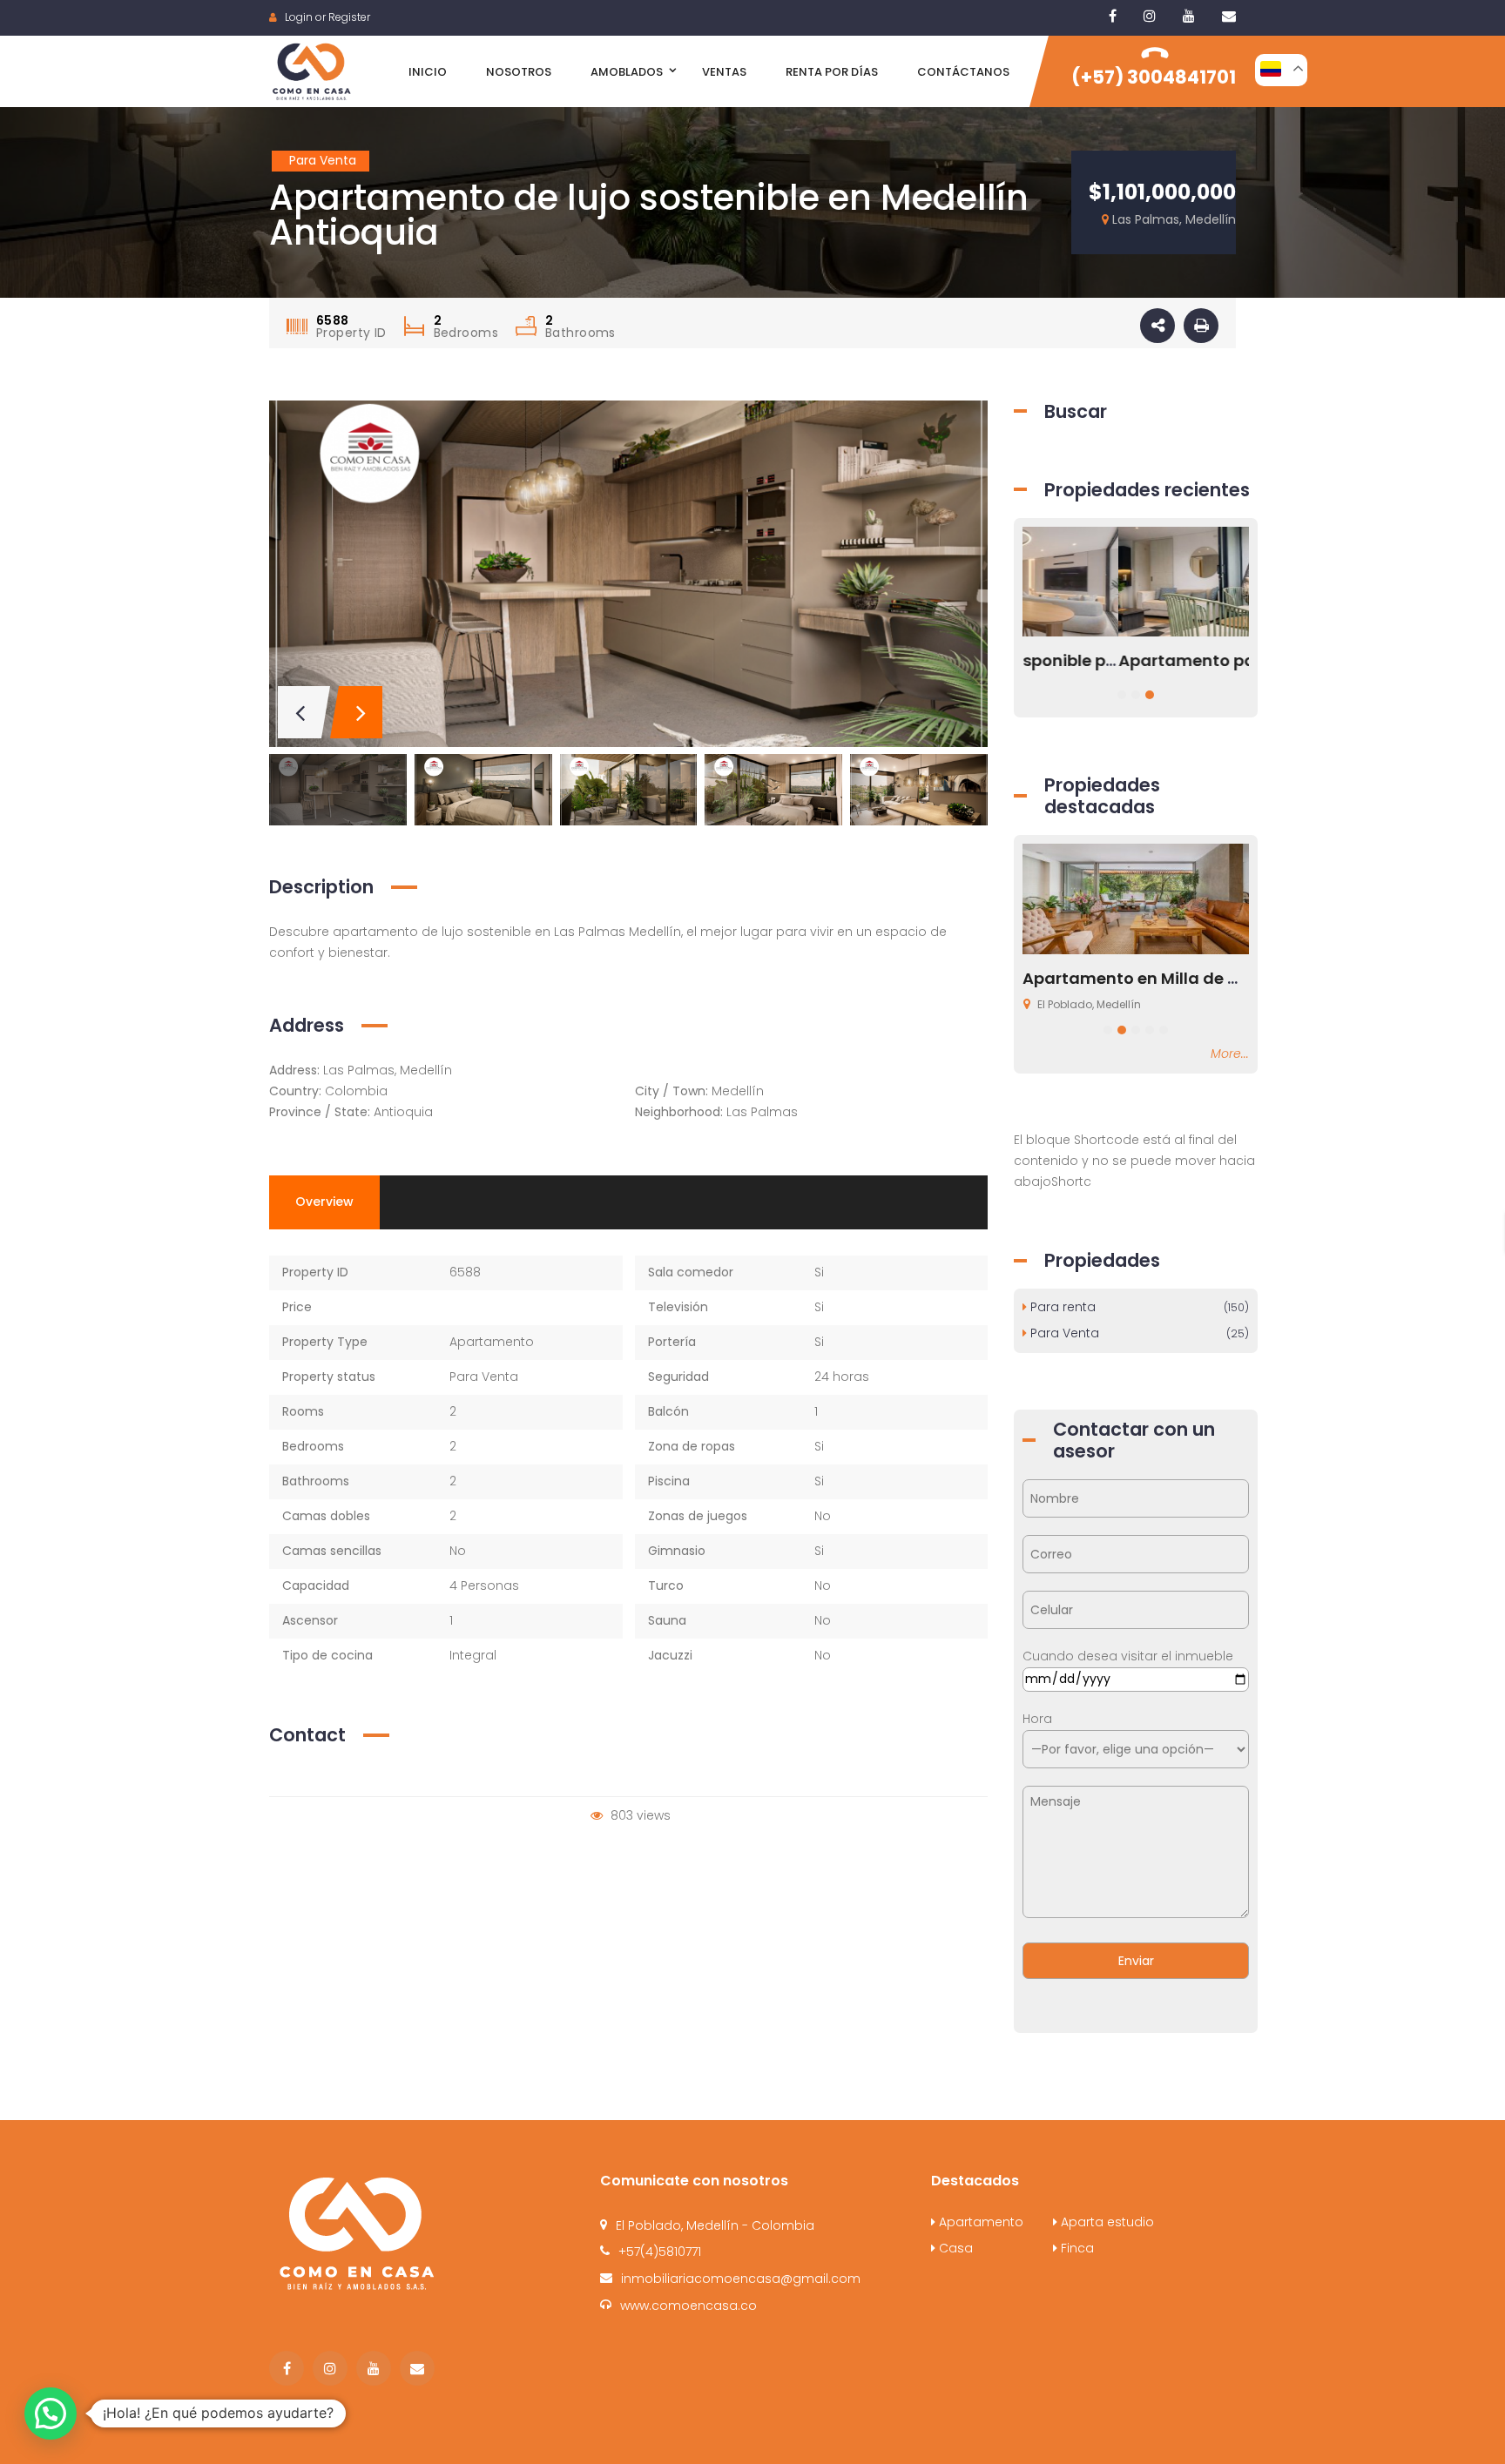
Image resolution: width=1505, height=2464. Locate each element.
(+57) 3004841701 (1154, 77)
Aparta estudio (1106, 2222)
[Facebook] (1113, 16)
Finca (1076, 2248)
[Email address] (1229, 16)
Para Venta (484, 1377)
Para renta (1138, 1307)
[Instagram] (1150, 16)
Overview (324, 1202)
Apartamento (492, 1342)
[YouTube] (1189, 16)
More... (1230, 1054)
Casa (954, 2248)
